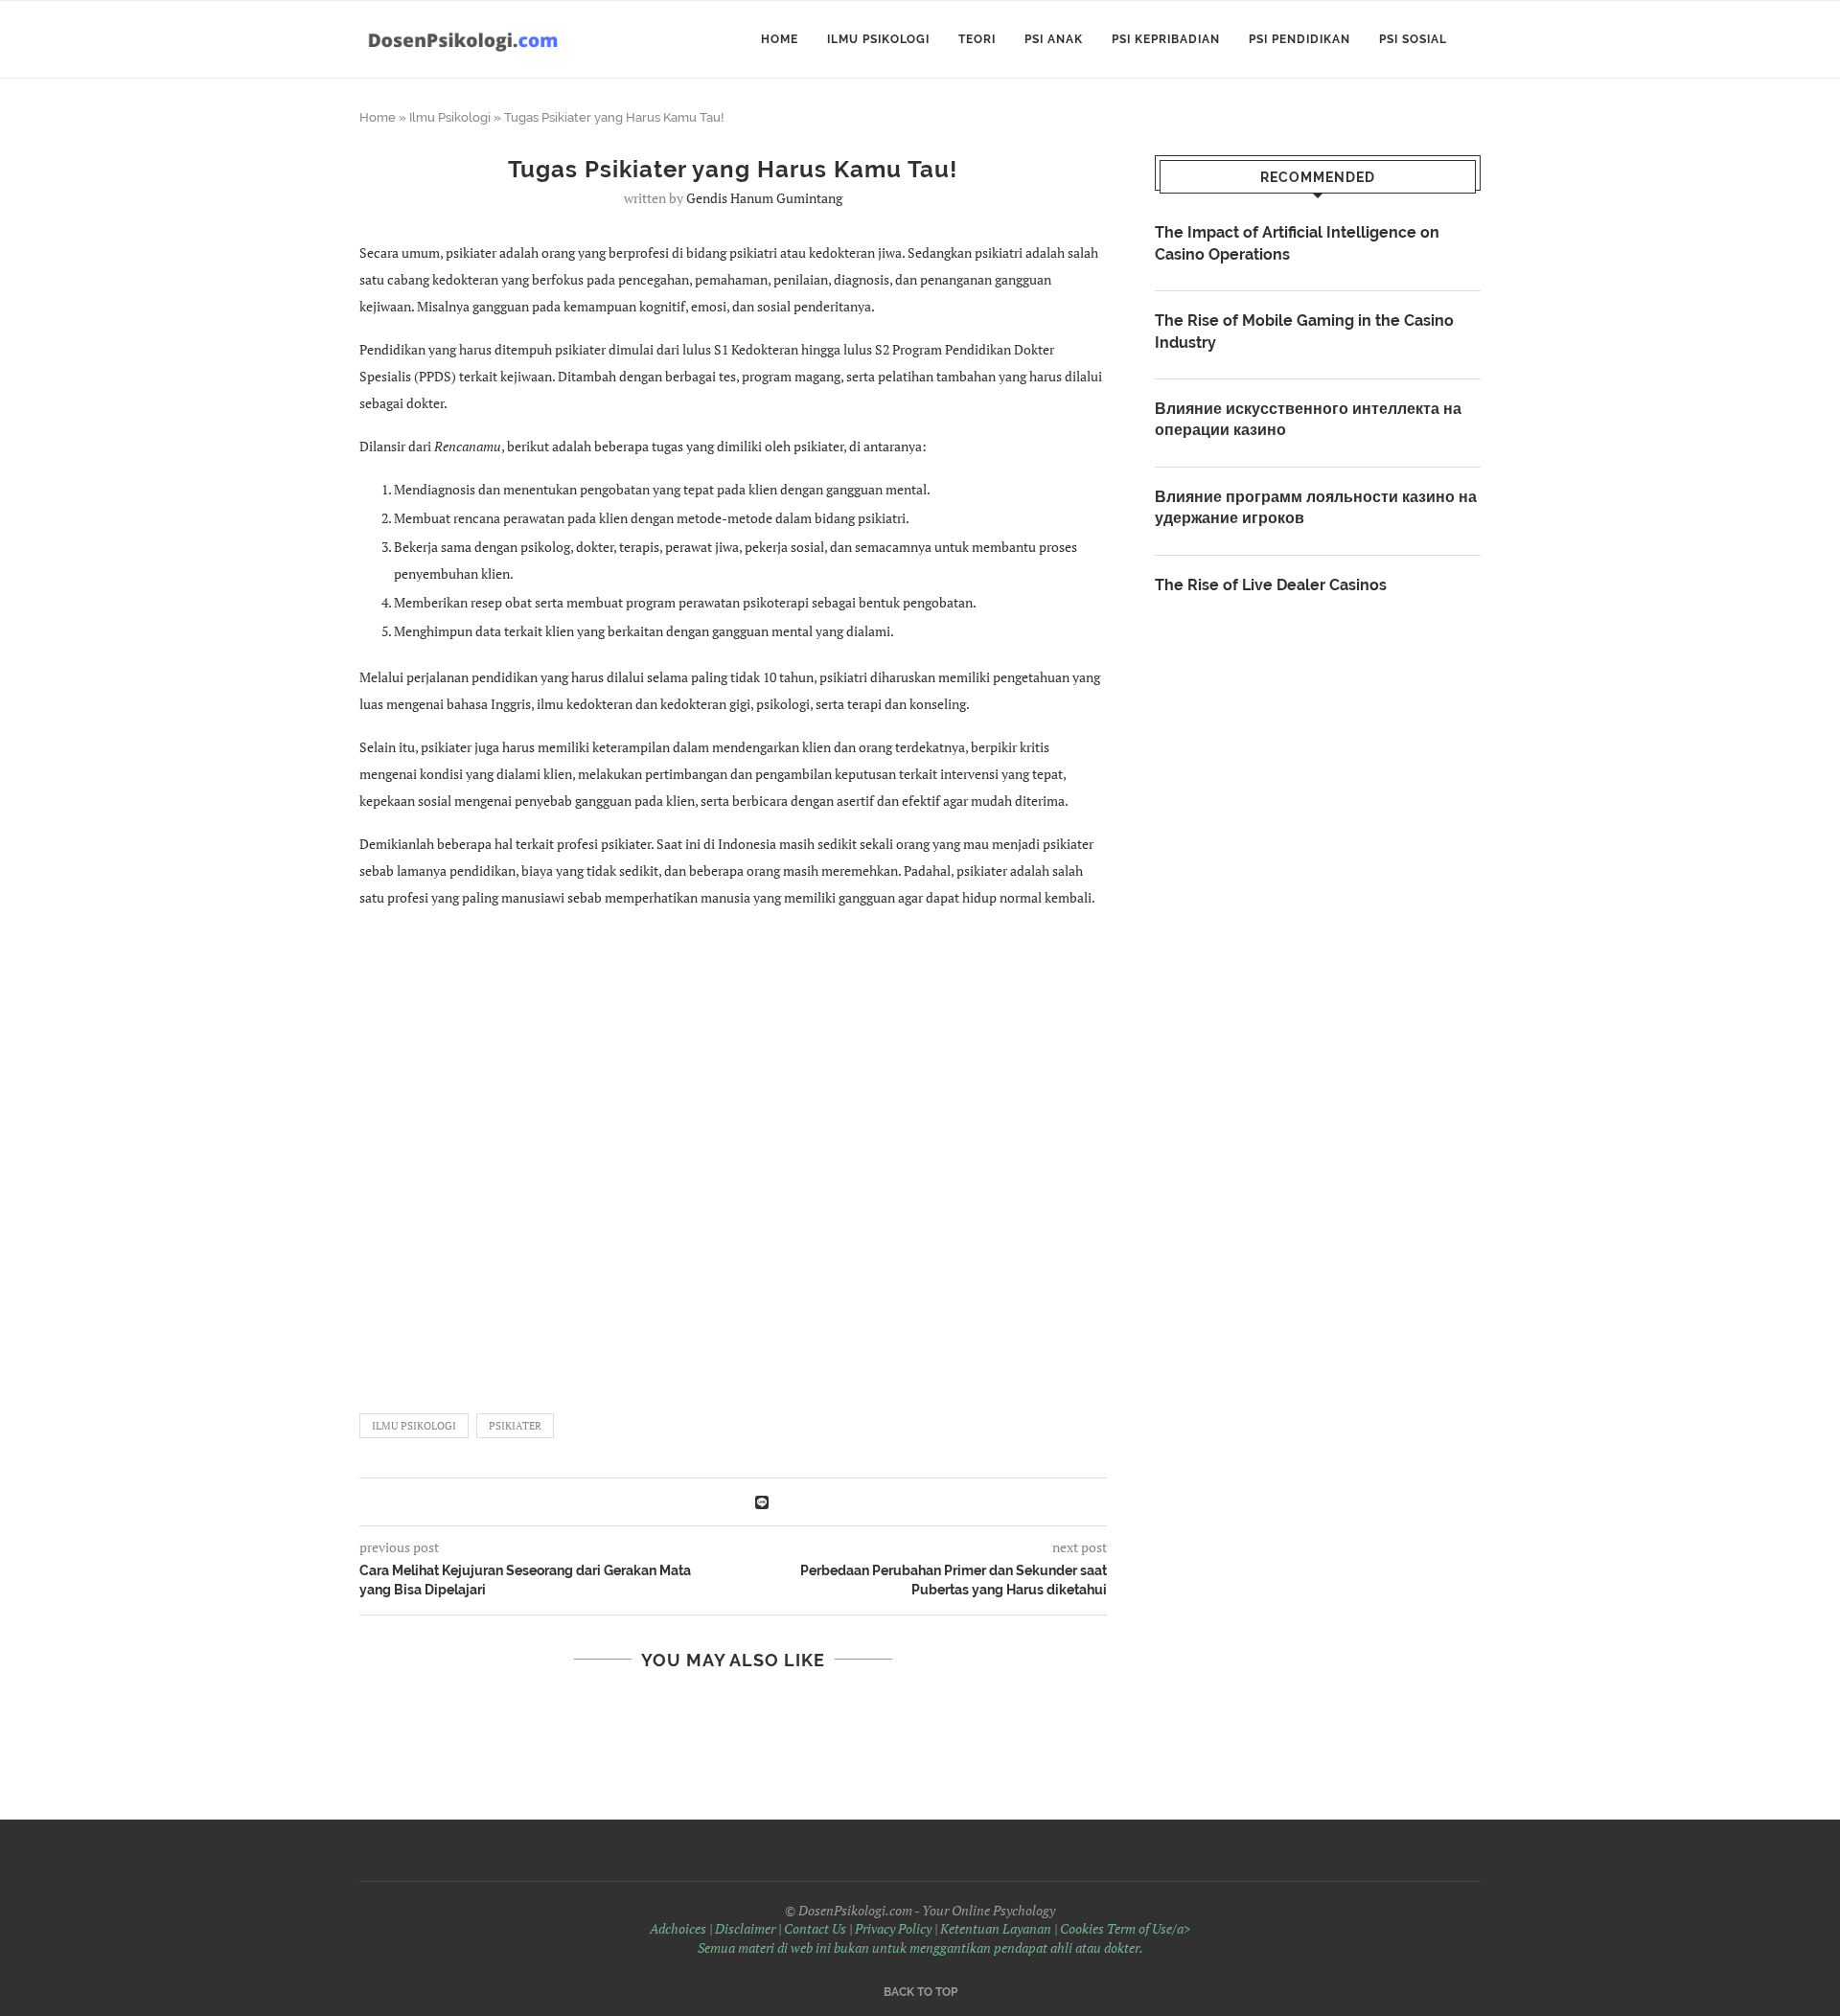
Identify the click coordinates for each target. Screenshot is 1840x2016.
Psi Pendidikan (1299, 39)
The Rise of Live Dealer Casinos (1271, 585)
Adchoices (678, 1928)
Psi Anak (1054, 39)
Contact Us (815, 1928)
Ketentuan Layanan (996, 1928)
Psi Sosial (1413, 39)
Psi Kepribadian (1166, 39)
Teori (977, 39)
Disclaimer (745, 1928)
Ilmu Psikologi (878, 39)
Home (780, 39)
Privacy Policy (893, 1928)
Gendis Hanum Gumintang (764, 198)
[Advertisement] (733, 1152)
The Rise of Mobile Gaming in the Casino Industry (1304, 331)
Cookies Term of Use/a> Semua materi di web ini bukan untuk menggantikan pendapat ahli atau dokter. (944, 1938)
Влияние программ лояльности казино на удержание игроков (1316, 507)
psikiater (515, 1426)
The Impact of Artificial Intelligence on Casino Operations (1297, 243)
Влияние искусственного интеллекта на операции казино (1308, 419)
